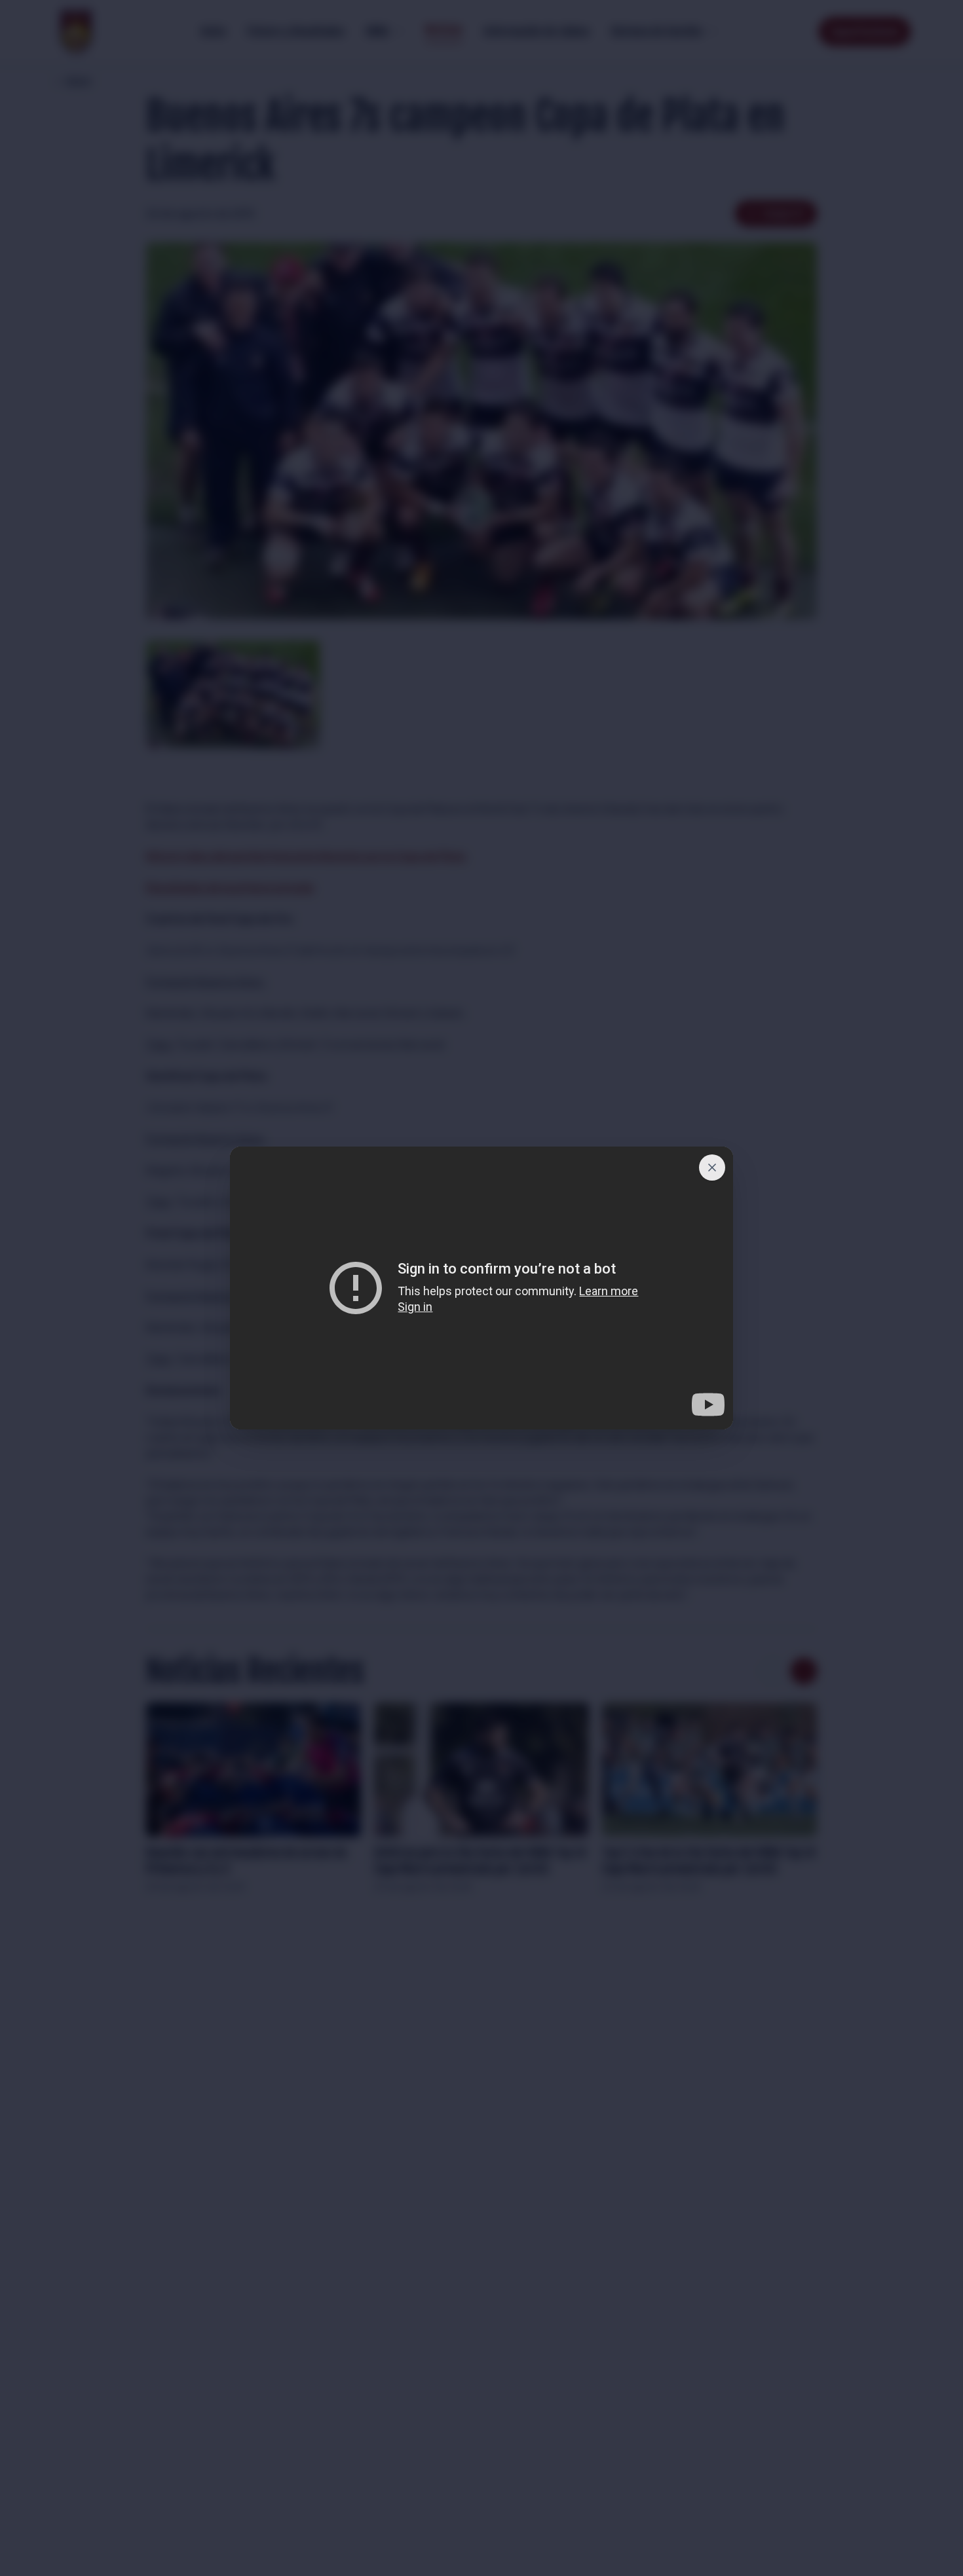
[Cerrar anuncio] (712, 1168)
